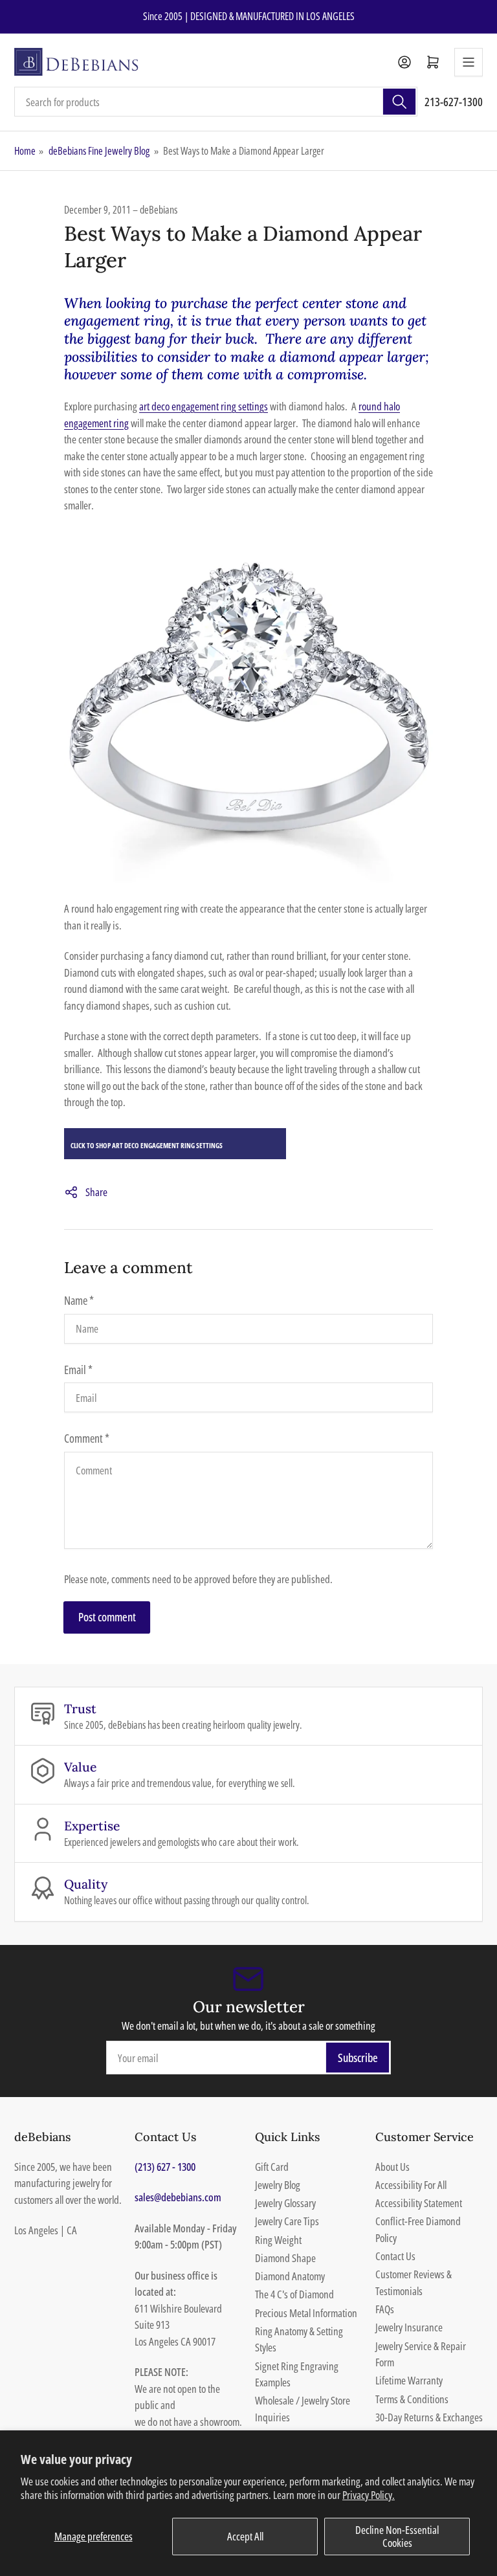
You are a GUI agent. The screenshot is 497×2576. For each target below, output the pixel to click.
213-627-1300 (454, 102)
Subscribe (358, 2058)
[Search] (399, 102)
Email (78, 1370)
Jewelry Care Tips (287, 2221)
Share (96, 1192)
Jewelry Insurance (409, 2327)
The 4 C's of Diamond (294, 2294)
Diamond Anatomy (290, 2276)
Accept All (245, 2536)
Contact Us (395, 2256)
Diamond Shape (285, 2258)
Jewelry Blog (278, 2185)
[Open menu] (469, 62)
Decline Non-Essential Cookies (397, 2536)
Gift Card (272, 2167)
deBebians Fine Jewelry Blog (99, 151)
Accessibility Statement (419, 2203)
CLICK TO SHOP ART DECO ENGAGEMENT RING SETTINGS (147, 1145)
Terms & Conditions (412, 2399)
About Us (392, 2167)
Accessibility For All (411, 2185)
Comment (87, 1438)
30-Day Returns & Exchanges (429, 2417)
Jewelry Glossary (285, 2203)
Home (25, 151)
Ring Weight (278, 2240)
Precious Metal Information (306, 2313)
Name (79, 1300)
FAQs (385, 2309)
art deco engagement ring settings (204, 406)
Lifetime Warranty (409, 2380)
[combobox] (216, 102)
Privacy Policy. (369, 2495)
